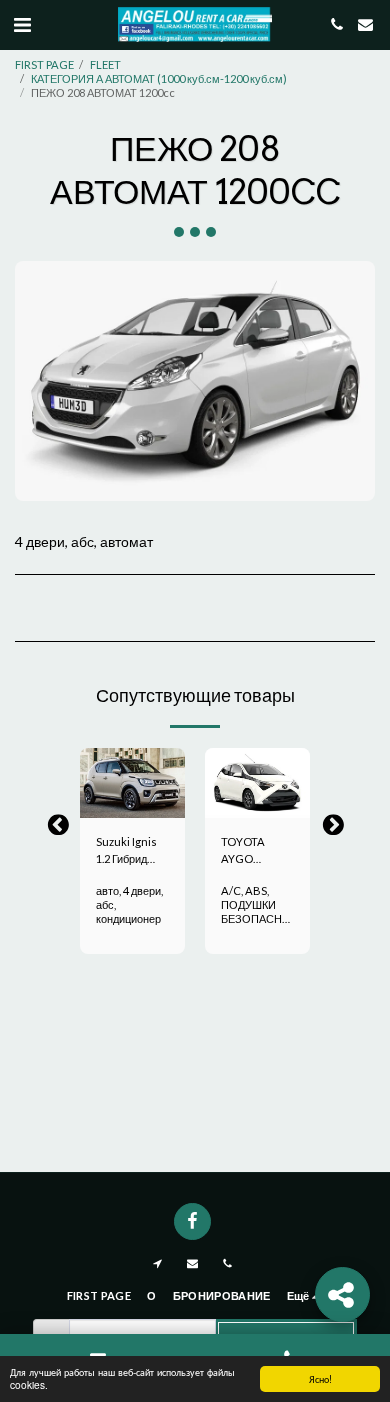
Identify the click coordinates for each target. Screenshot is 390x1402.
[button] (22, 24)
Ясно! (320, 1378)
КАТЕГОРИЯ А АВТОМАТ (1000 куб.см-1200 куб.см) (159, 78)
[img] (132, 783)
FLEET (105, 64)
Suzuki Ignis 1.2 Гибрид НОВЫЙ (126, 851)
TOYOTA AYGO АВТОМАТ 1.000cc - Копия (246, 851)
